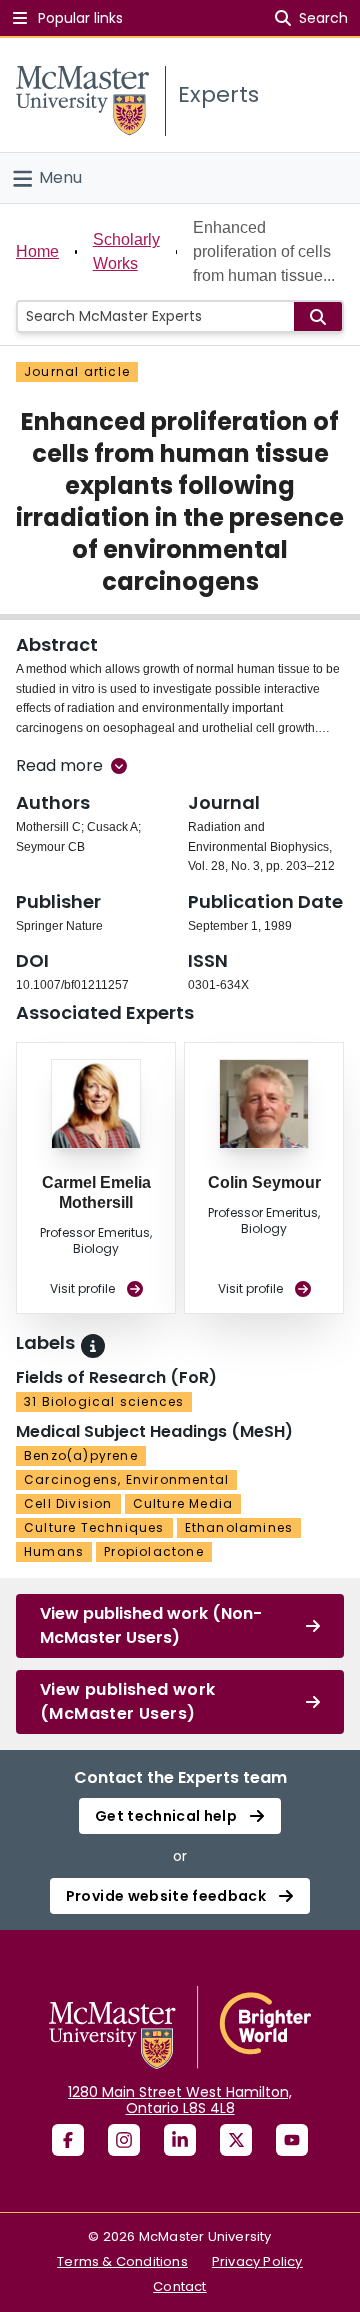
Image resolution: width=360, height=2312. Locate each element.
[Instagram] (124, 2140)
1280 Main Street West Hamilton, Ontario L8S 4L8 (180, 2100)
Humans (54, 1551)
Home (37, 251)
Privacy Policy (257, 2261)
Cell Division (68, 1503)
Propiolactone (154, 1551)
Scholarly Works (126, 251)
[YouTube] (292, 2140)
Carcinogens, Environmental (126, 1479)
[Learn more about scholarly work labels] (93, 1346)
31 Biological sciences (104, 1401)
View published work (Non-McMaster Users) (151, 1625)
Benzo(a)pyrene (81, 1455)
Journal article (77, 371)
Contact (179, 2286)
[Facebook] (68, 2140)
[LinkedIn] (180, 2140)
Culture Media (183, 1503)
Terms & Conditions (122, 2261)
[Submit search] (318, 316)
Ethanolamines (239, 1527)
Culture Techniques (94, 1527)
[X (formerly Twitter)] (236, 2140)
